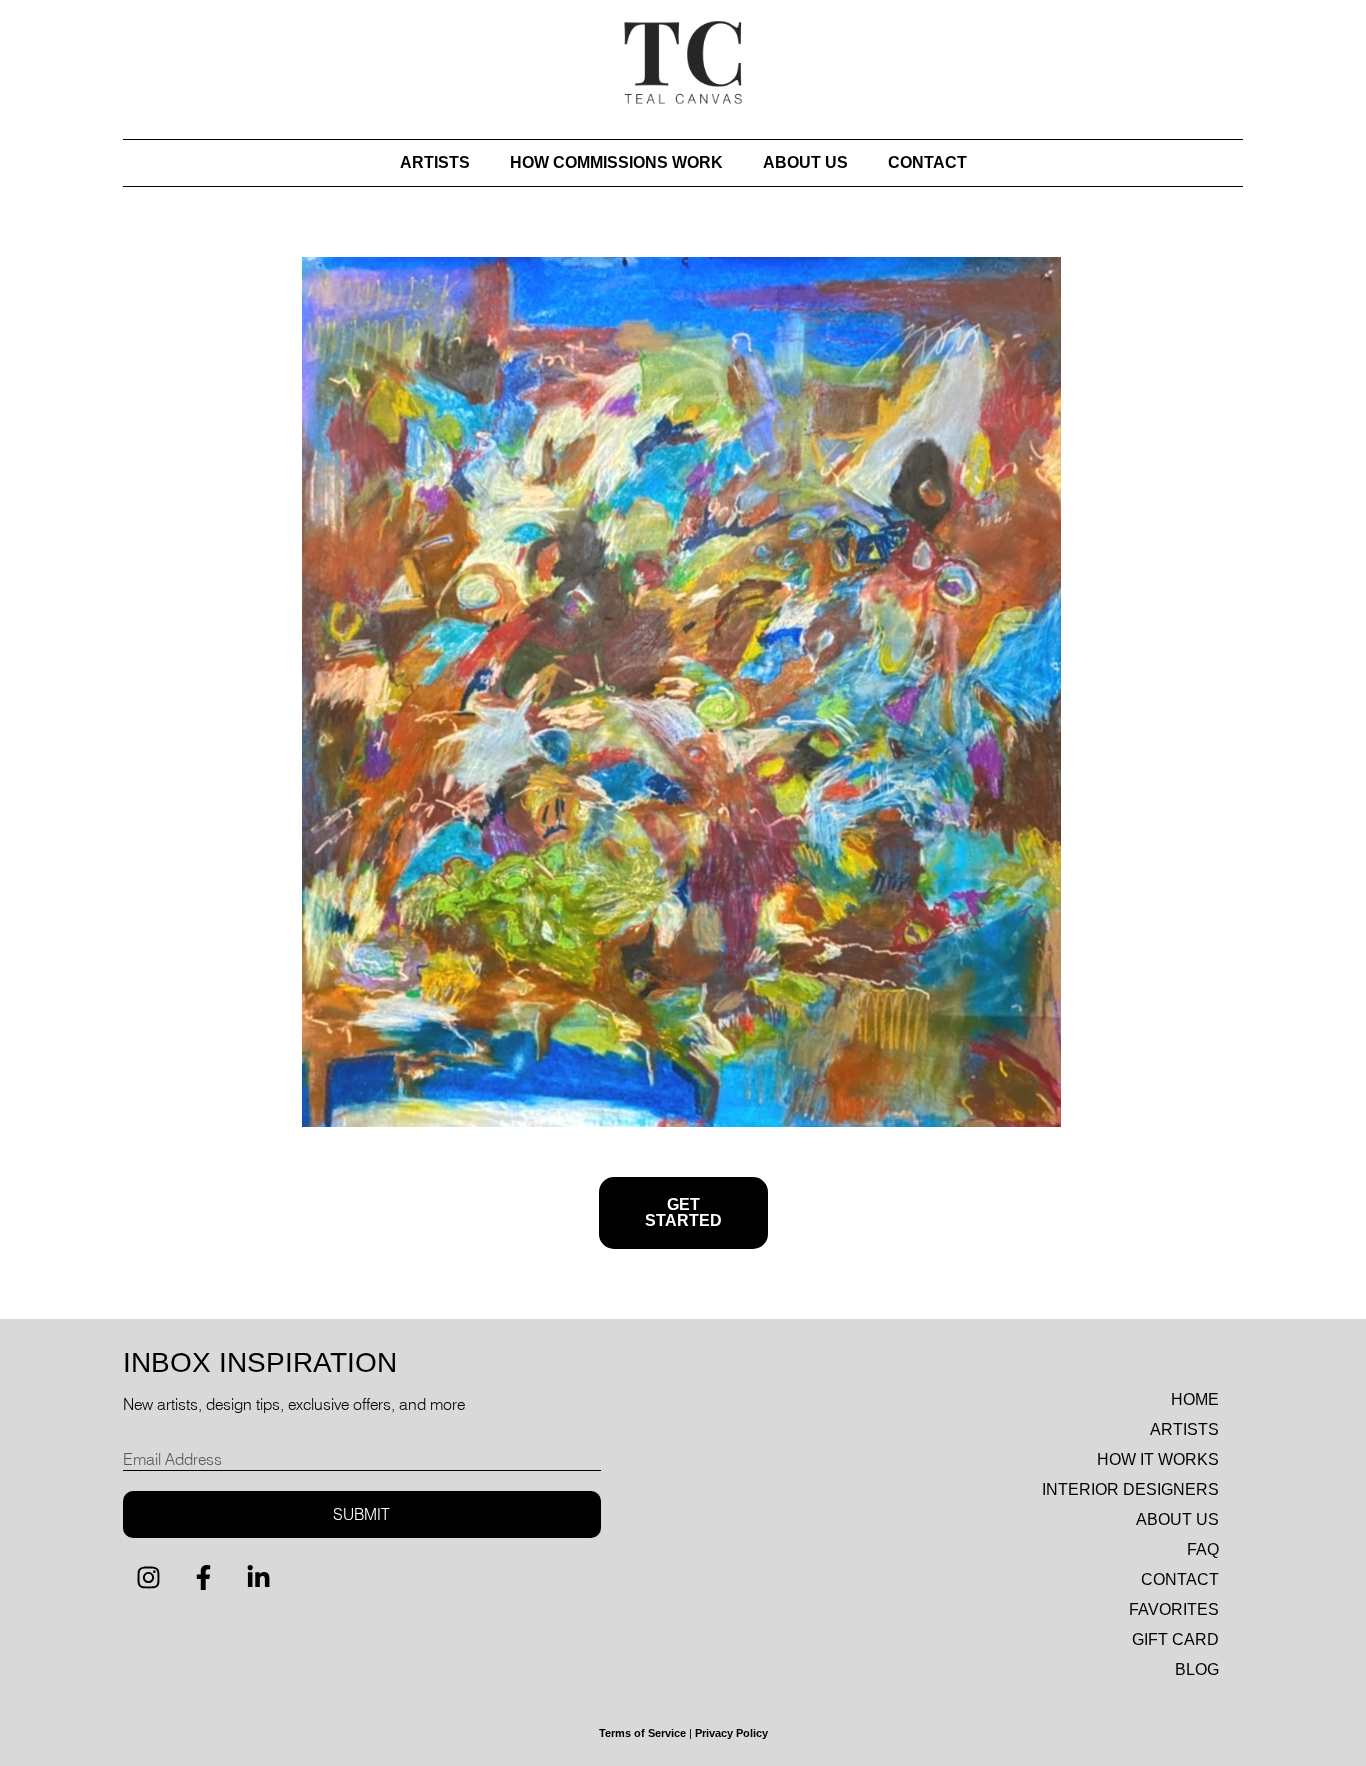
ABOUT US (805, 162)
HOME (1195, 1399)
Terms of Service (642, 1733)
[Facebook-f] (203, 1578)
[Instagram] (148, 1578)
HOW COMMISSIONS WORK (616, 162)
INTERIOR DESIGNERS (1130, 1489)
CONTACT (927, 162)
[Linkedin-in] (258, 1578)
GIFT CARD (1175, 1639)
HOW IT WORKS (1158, 1459)
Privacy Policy (731, 1733)
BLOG (1197, 1669)
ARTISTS (435, 162)
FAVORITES (1174, 1609)
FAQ (1203, 1549)
